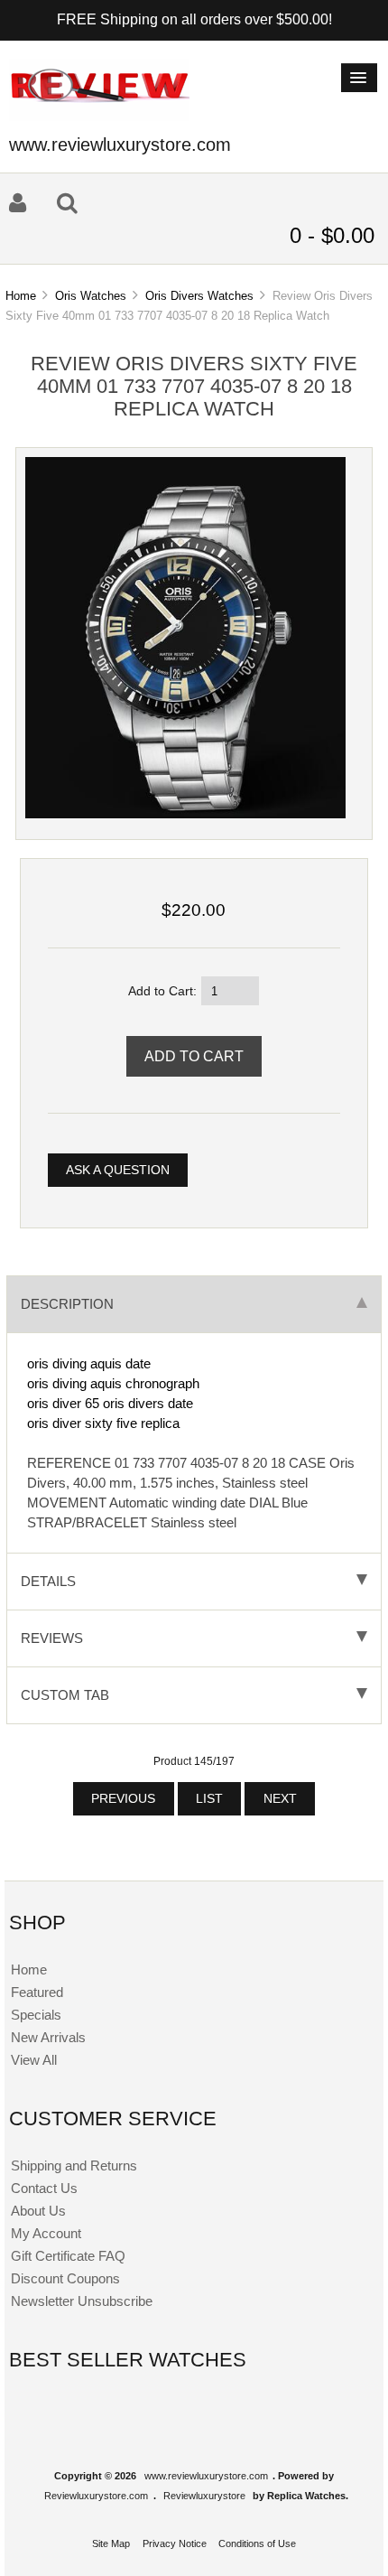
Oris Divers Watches (199, 296)
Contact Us (44, 2188)
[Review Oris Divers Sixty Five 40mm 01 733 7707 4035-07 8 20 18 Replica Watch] (185, 814)
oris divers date (148, 1403)
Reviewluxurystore (204, 2496)
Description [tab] (67, 1304)
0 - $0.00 (332, 235)
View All (34, 2060)
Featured (37, 1992)
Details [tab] (48, 1581)
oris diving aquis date (89, 1363)
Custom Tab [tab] (65, 1695)
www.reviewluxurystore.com (206, 2476)
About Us (38, 2211)
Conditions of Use (257, 2543)
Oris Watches (91, 296)
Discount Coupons (65, 2278)
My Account (46, 2233)
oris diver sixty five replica (103, 1423)
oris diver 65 (63, 1403)
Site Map (111, 2543)
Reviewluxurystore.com (96, 2496)
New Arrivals (48, 2037)
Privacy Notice (175, 2543)
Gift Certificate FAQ (68, 2256)
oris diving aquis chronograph (113, 1383)
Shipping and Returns (74, 2165)
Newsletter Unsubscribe (82, 2301)
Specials (36, 2015)
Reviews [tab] (52, 1638)
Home (21, 296)
